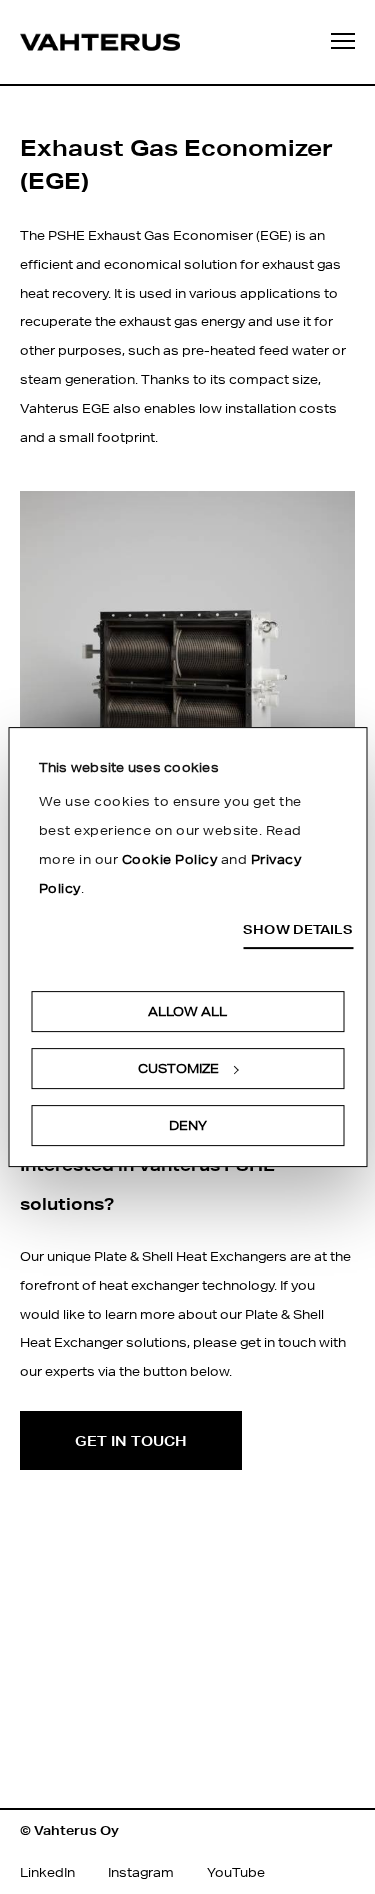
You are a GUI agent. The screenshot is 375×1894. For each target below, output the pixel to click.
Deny (188, 1125)
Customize (178, 1068)
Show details (298, 929)
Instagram (141, 1872)
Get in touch (131, 1440)
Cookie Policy (170, 859)
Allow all (187, 1011)
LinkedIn (47, 1872)
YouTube (236, 1872)
